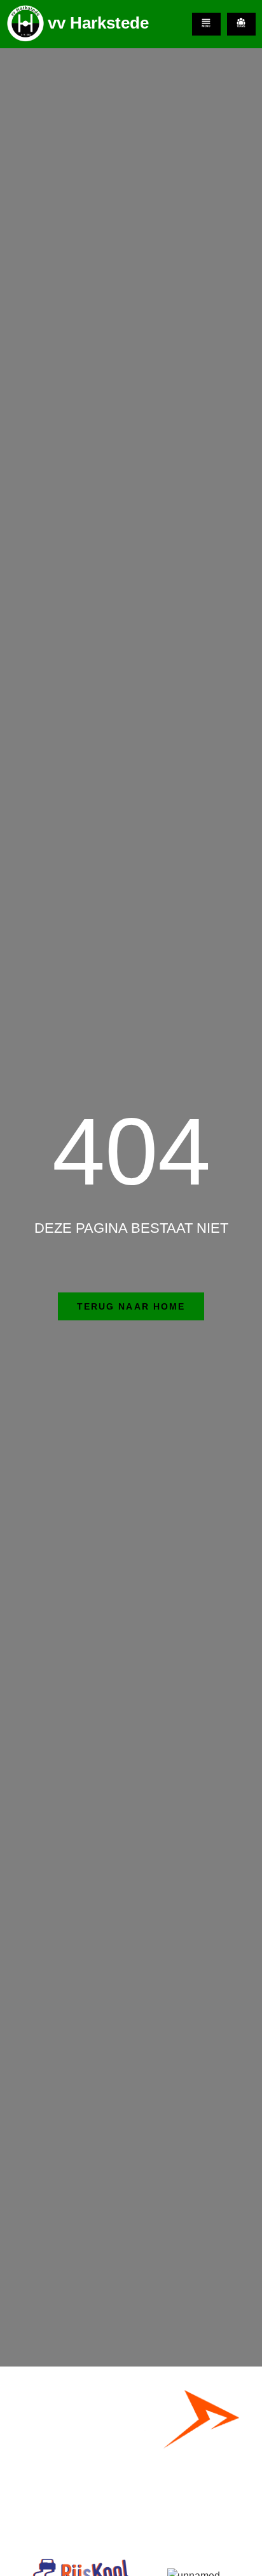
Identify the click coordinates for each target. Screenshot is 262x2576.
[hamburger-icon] (206, 24)
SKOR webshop (131, 2505)
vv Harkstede (98, 23)
